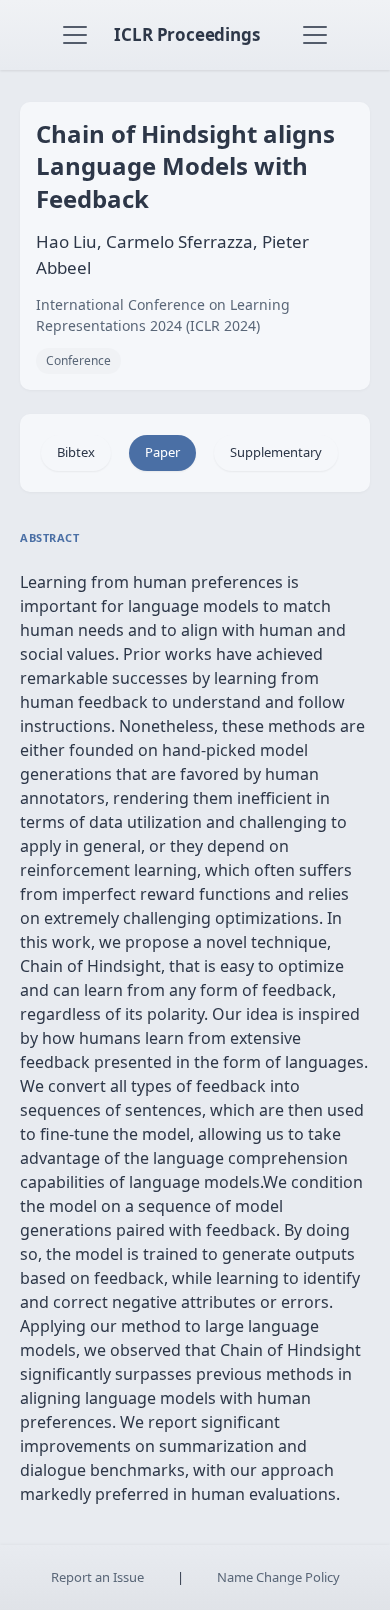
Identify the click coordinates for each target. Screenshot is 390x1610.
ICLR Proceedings (186, 34)
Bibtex (76, 452)
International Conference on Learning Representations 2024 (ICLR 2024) (163, 315)
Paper (162, 452)
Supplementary (276, 452)
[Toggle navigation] (75, 35)
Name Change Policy (278, 1577)
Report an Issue (97, 1577)
